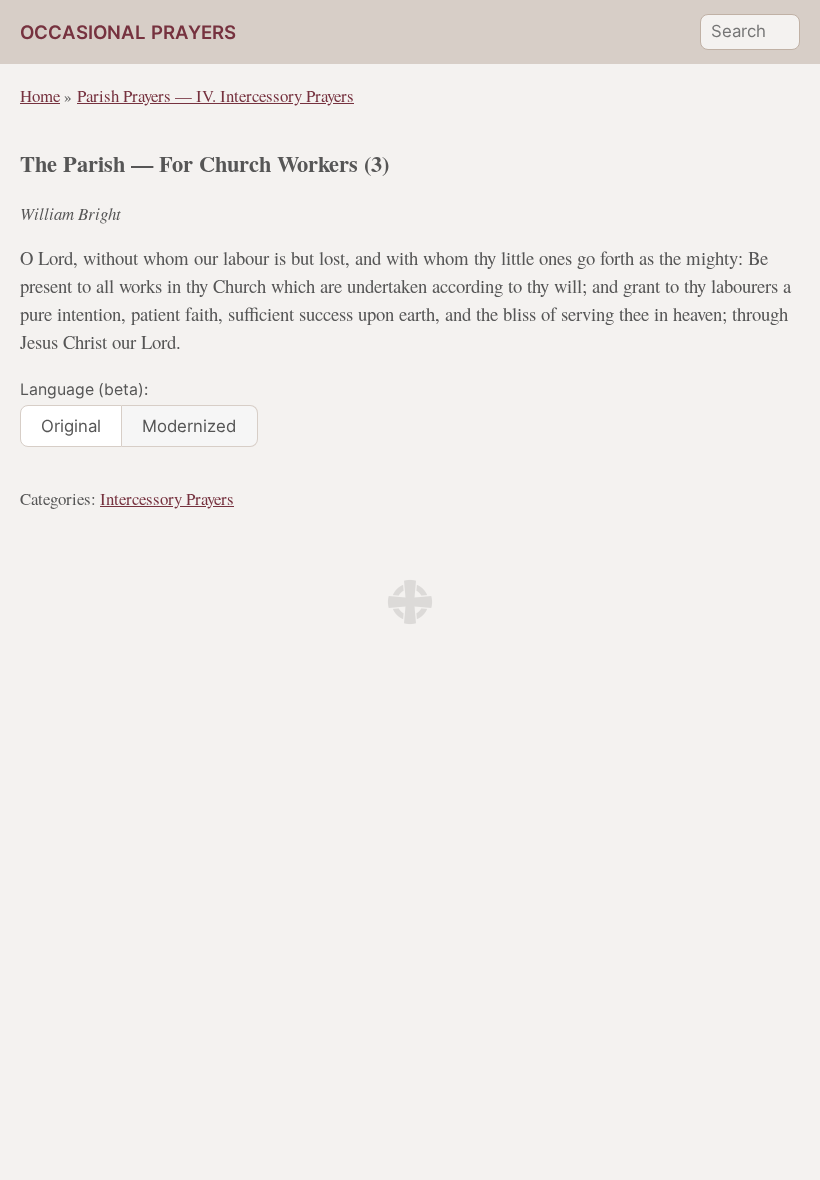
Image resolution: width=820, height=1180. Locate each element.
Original (71, 426)
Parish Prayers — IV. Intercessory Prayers (215, 95)
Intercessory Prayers (167, 498)
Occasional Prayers (128, 32)
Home (40, 95)
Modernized (189, 426)
